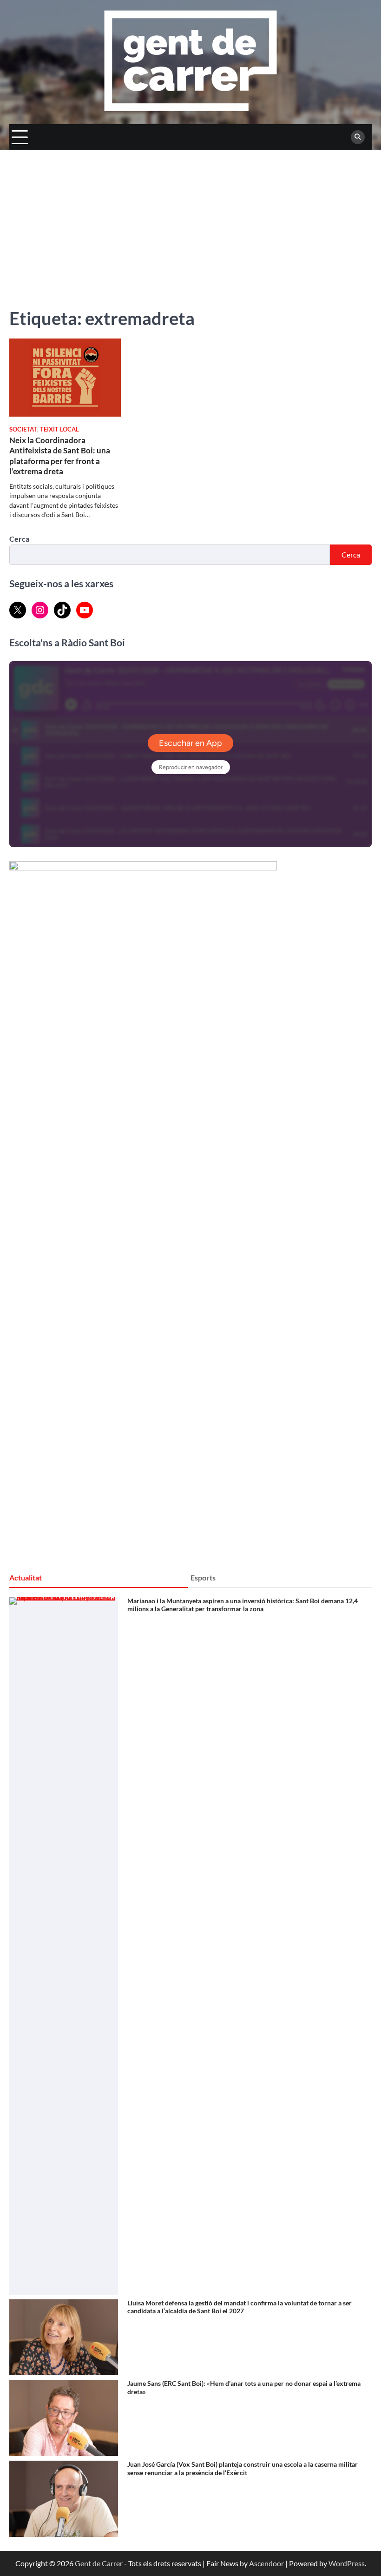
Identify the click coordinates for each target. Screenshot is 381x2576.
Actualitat (26, 1577)
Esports (203, 1577)
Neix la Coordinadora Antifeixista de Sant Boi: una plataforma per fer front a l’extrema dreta (60, 456)
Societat (23, 429)
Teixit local (59, 429)
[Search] (358, 137)
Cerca (19, 539)
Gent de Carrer (99, 2563)
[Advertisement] (190, 219)
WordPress (347, 2563)
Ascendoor (266, 2563)
